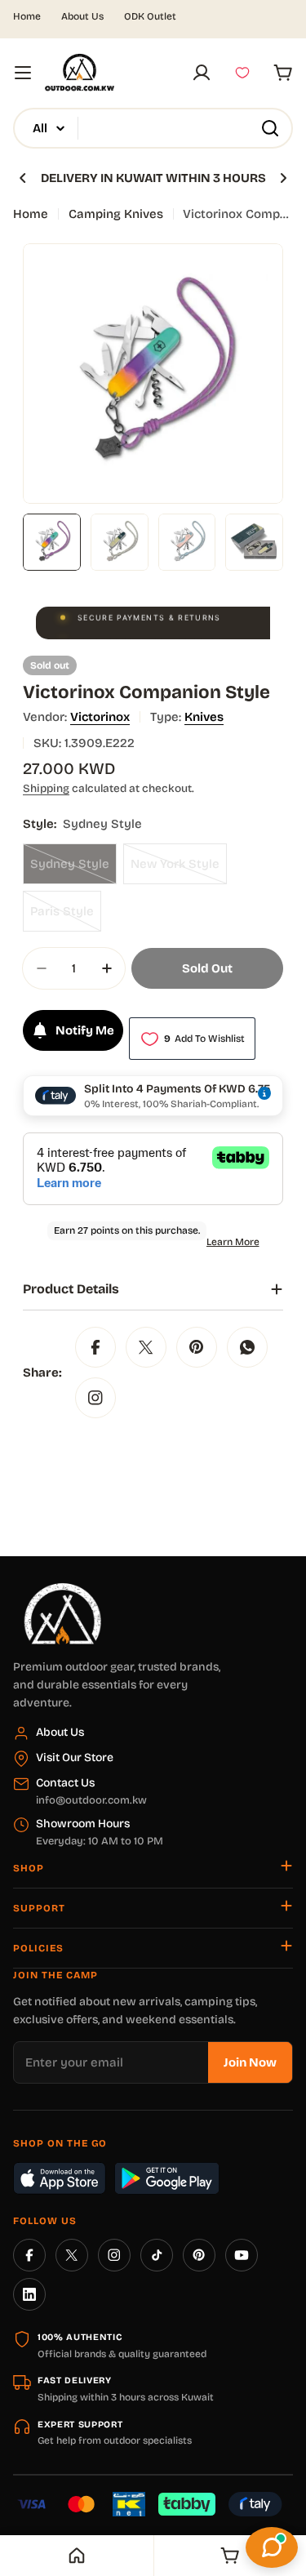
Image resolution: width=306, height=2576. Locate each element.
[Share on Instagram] (95, 1398)
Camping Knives (116, 214)
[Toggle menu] (23, 73)
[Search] (270, 128)
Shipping (46, 788)
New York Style (179, 870)
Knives (204, 717)
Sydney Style (73, 870)
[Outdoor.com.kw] (62, 1589)
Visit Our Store (75, 1757)
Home (27, 16)
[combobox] (153, 128)
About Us (82, 16)
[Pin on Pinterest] (197, 1347)
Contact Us (65, 1783)
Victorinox (100, 717)
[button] (23, 178)
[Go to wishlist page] (242, 73)
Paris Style (66, 918)
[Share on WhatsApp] (247, 1347)
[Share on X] (146, 1347)
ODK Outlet (150, 16)
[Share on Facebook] (95, 1347)
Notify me (85, 1030)
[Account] (202, 73)
